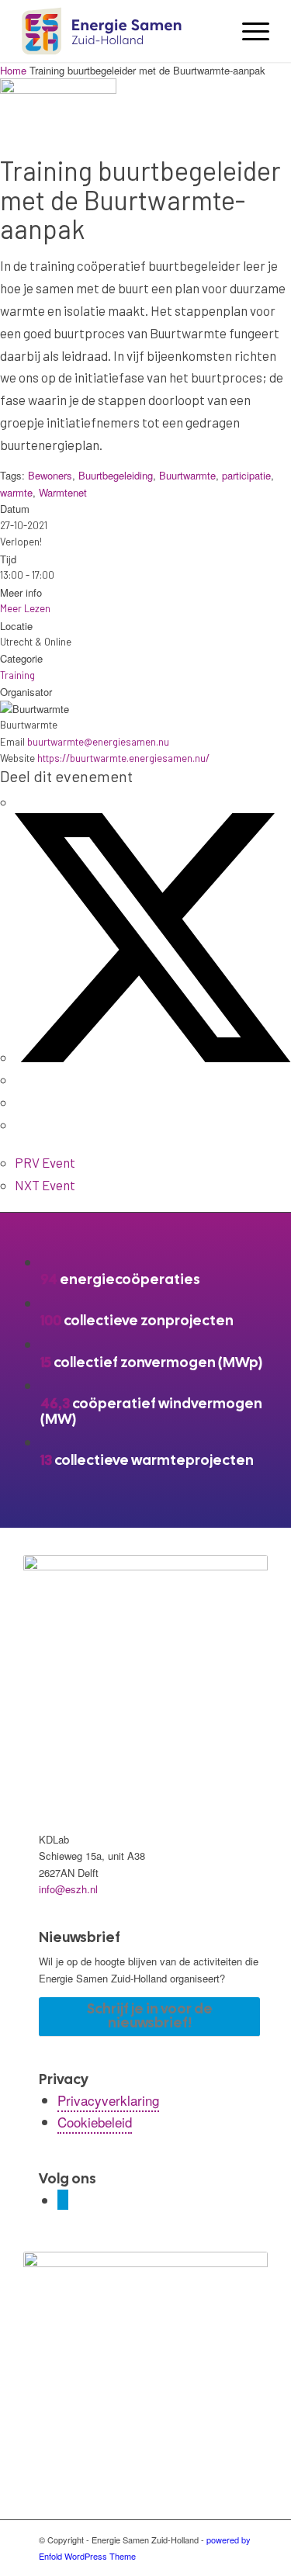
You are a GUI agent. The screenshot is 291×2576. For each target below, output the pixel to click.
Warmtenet (63, 492)
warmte (16, 492)
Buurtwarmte (187, 475)
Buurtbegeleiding (116, 475)
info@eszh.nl (68, 1889)
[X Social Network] (153, 1057)
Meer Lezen (25, 608)
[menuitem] (248, 31)
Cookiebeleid (95, 2122)
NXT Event (45, 1185)
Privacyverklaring (108, 2100)
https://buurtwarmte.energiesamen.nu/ (123, 758)
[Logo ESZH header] (121, 31)
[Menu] (248, 31)
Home (15, 70)
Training (17, 675)
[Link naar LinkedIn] (63, 2200)
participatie (246, 475)
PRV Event (45, 1162)
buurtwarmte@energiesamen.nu (98, 742)
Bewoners (50, 475)
